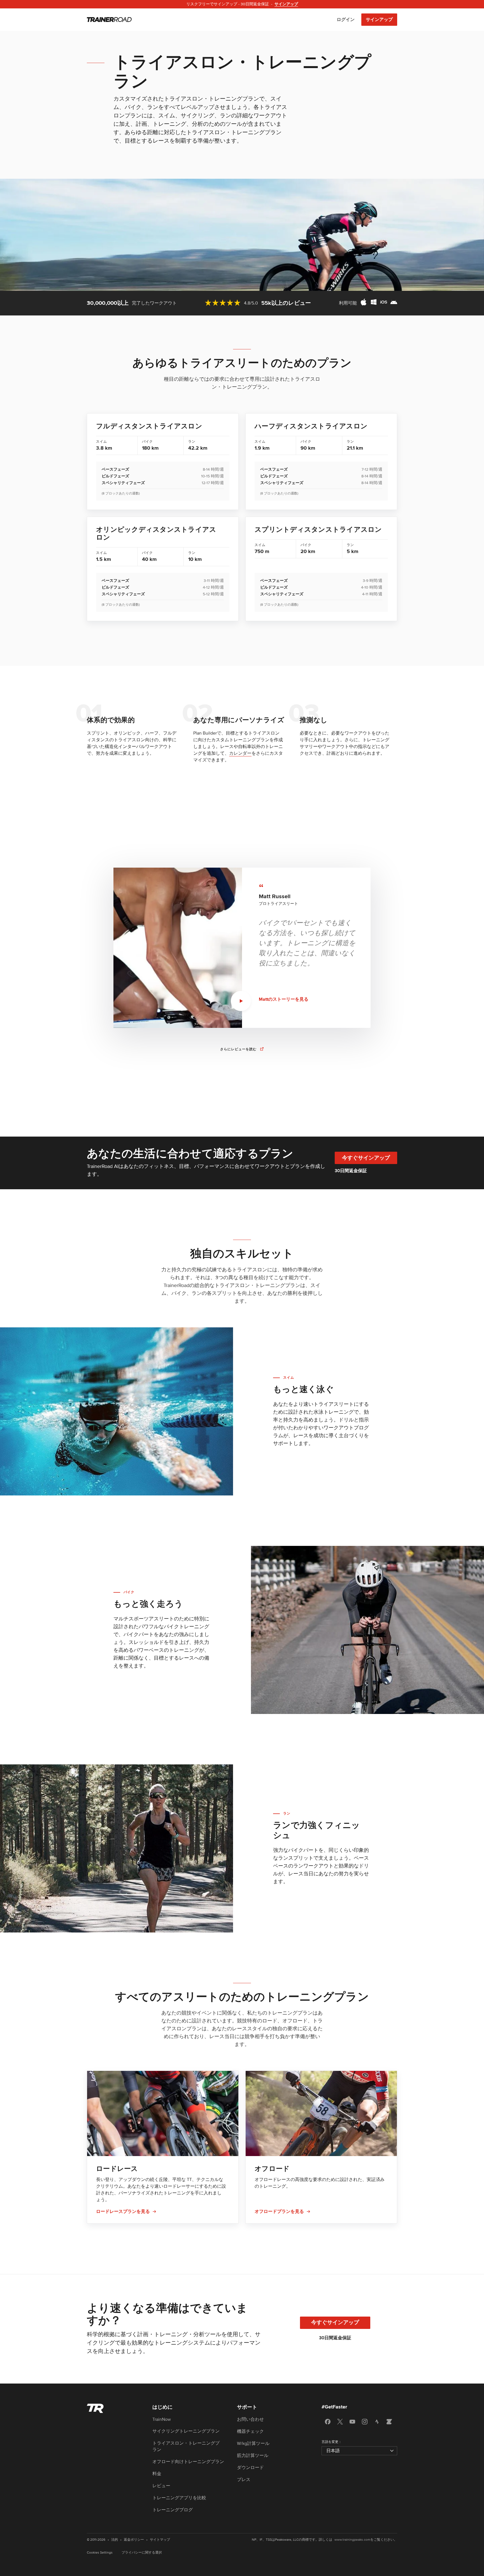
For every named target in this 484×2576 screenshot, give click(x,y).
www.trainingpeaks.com (352, 2540)
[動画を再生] (241, 1001)
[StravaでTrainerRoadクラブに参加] (377, 2422)
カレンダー (240, 753)
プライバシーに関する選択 (142, 2553)
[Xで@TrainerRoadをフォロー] (340, 2422)
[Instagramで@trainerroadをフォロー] (365, 2422)
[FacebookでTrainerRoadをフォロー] (328, 2422)
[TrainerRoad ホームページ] (109, 20)
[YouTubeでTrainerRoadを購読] (352, 2422)
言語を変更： (332, 2442)
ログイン (346, 20)
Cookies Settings (100, 2553)
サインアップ (379, 20)
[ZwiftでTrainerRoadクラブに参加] (389, 2422)
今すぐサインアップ (366, 1158)
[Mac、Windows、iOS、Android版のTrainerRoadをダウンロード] (379, 303)
